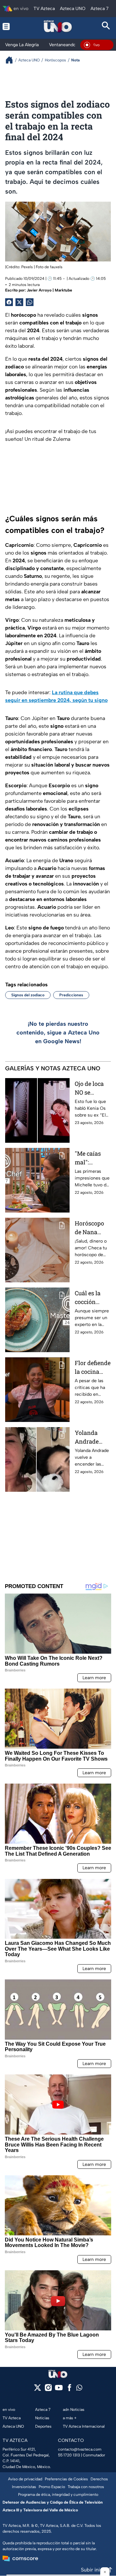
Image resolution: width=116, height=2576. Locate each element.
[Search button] (106, 26)
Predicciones (71, 995)
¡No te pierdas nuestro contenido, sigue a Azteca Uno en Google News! (58, 1033)
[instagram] (48, 2390)
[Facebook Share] (9, 302)
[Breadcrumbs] (12, 60)
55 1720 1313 (69, 2455)
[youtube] (59, 2390)
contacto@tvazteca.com (80, 2449)
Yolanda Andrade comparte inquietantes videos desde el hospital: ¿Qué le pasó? (93, 1437)
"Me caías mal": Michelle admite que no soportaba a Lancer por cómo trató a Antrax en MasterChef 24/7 (92, 1158)
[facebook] (69, 2390)
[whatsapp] (79, 2389)
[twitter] (38, 2390)
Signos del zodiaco (28, 995)
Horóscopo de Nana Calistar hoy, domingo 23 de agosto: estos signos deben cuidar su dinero (92, 1228)
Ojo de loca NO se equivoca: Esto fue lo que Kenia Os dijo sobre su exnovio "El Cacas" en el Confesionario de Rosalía (92, 1088)
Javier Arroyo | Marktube (49, 290)
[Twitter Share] (19, 302)
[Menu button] (10, 26)
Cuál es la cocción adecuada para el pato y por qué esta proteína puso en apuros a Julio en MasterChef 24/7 (92, 1298)
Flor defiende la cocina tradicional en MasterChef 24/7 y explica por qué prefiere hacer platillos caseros (93, 1368)
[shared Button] (30, 302)
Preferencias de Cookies (66, 2479)
